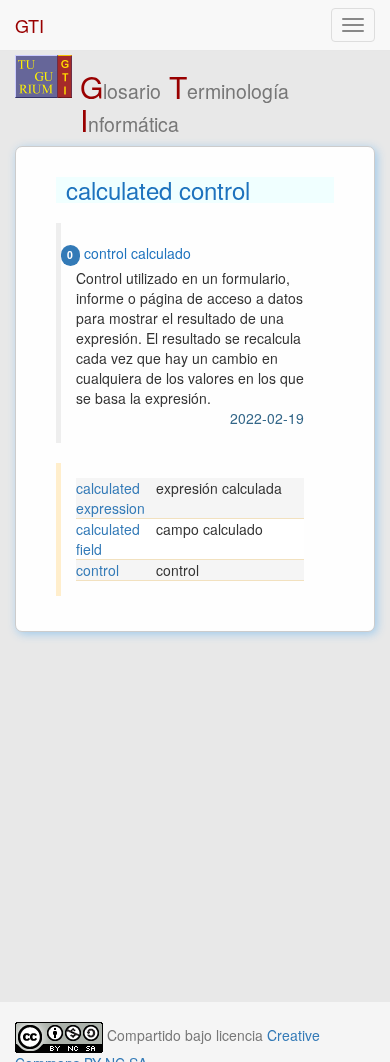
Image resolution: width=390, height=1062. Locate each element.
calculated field (108, 539)
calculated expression (110, 498)
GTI (29, 25)
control (97, 570)
